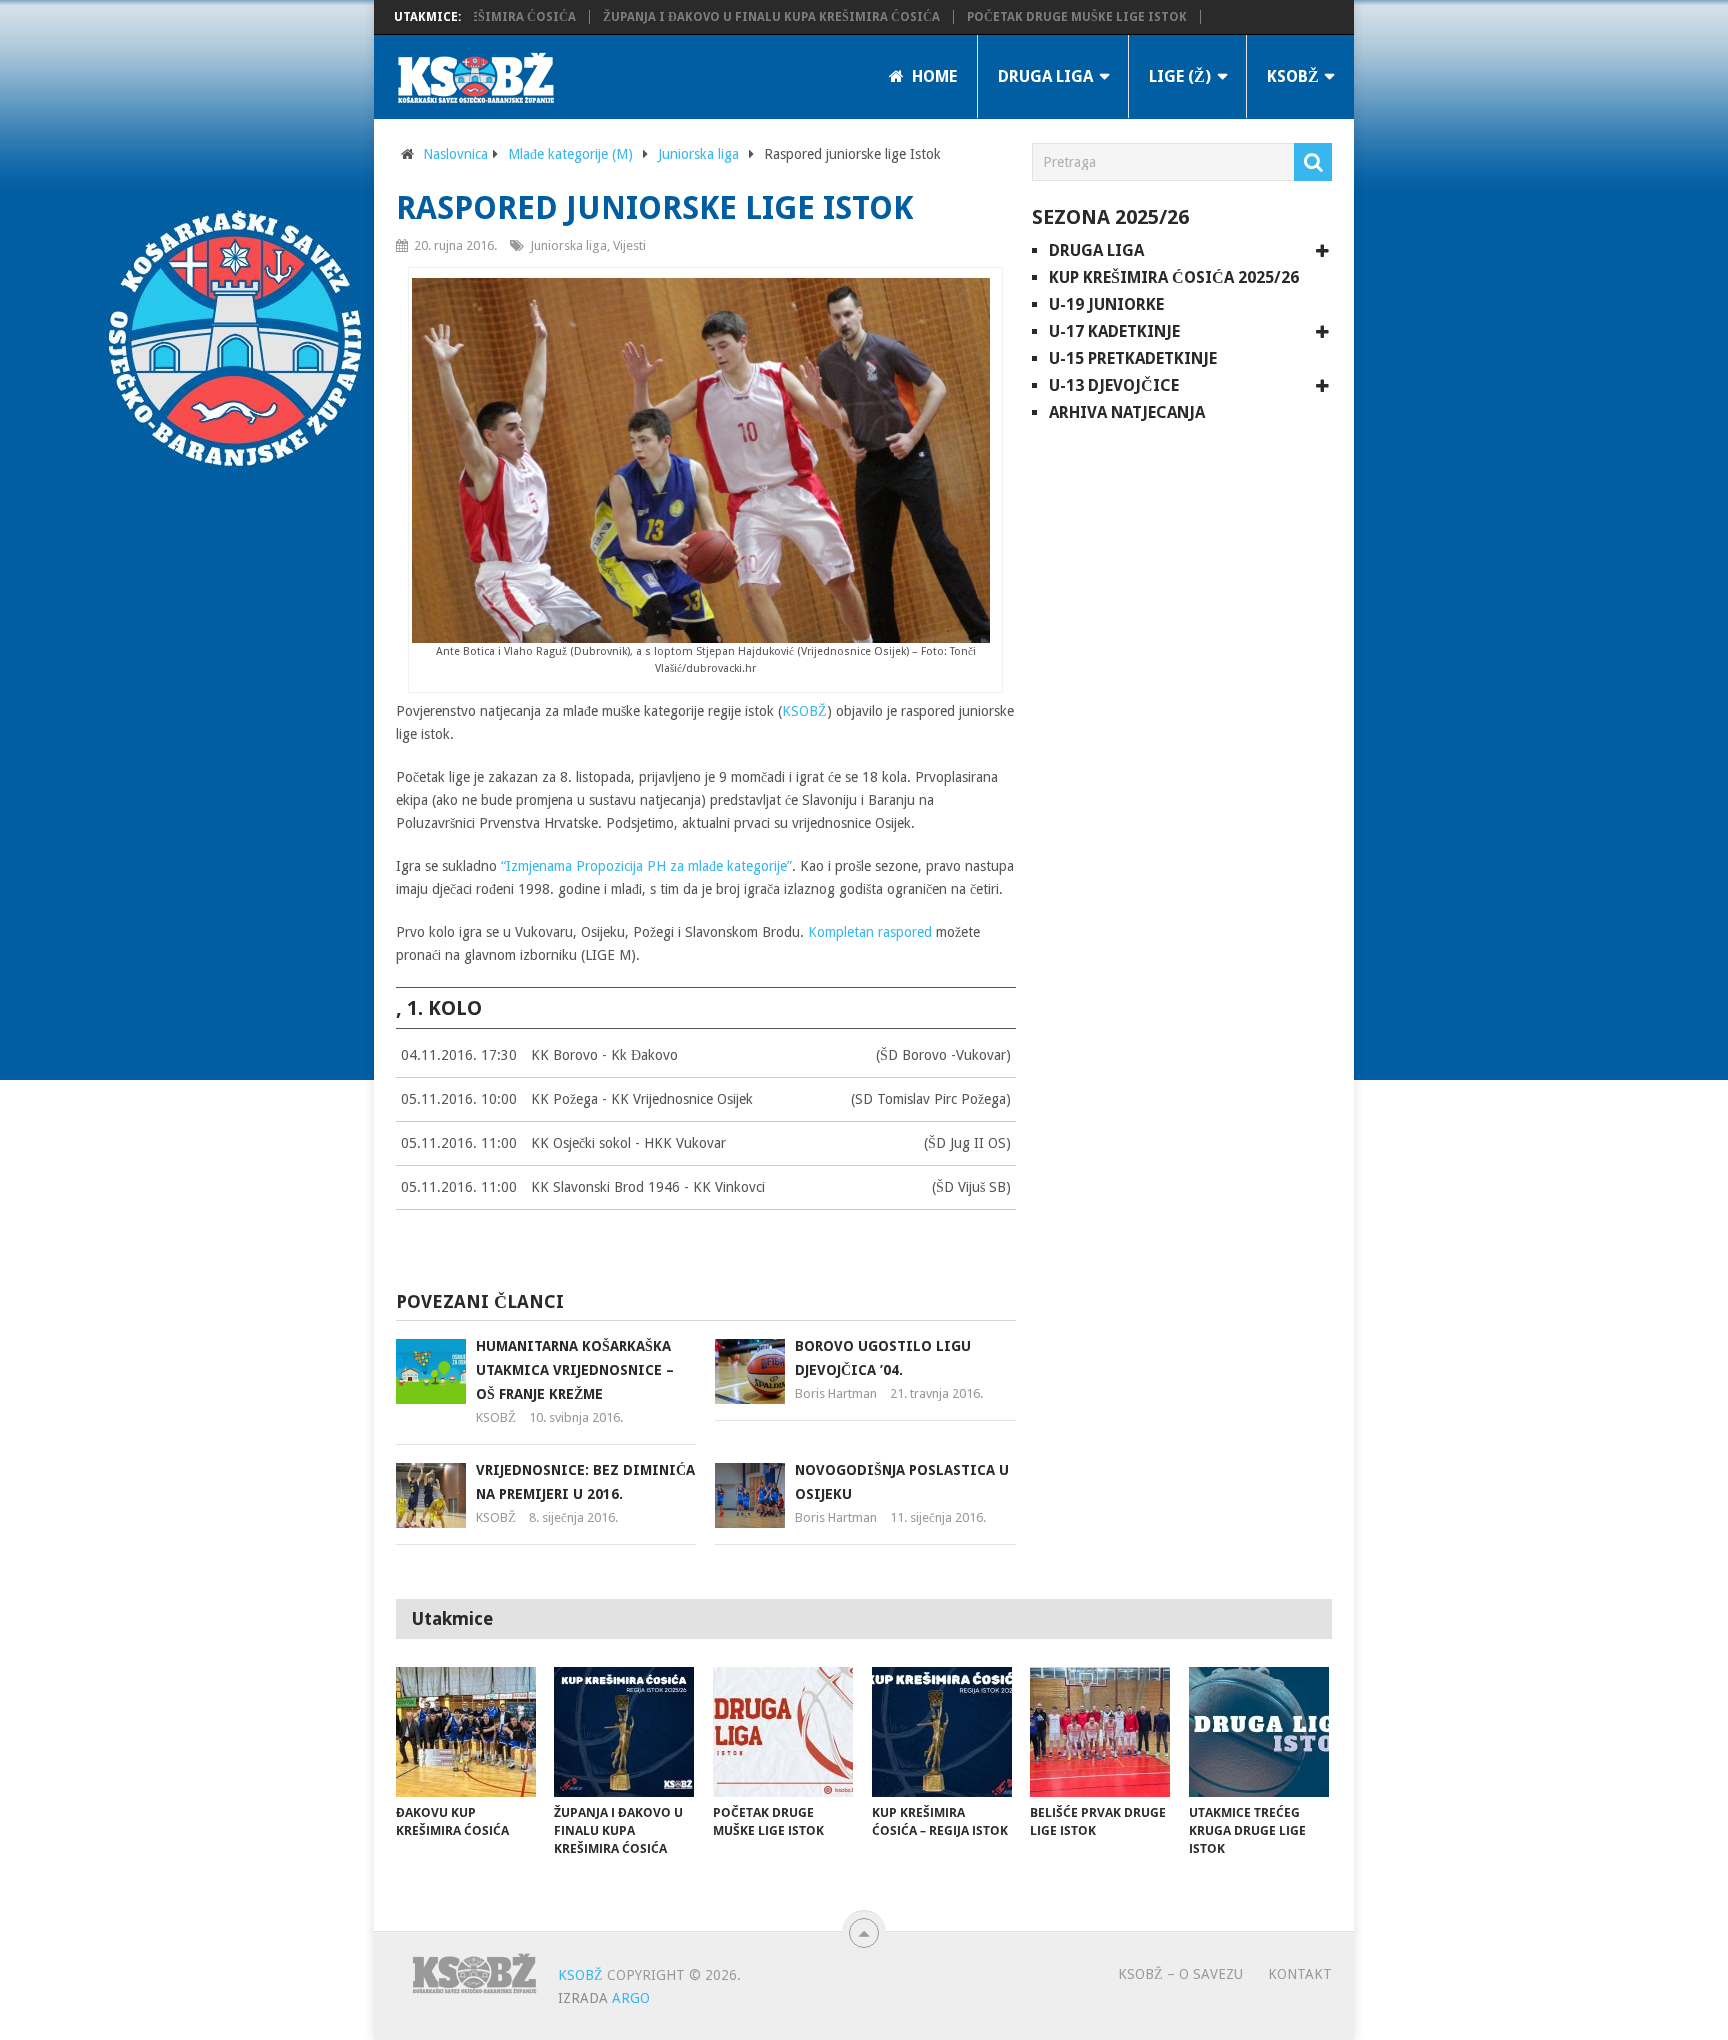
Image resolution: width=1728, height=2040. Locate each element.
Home (932, 76)
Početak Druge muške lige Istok (1053, 17)
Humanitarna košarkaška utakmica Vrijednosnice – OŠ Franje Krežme (575, 1370)
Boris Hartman (836, 1393)
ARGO (631, 1998)
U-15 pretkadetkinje (1133, 358)
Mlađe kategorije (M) (570, 154)
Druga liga (1045, 76)
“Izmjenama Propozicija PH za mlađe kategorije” (644, 866)
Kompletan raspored (870, 932)
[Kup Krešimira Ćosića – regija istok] (942, 1732)
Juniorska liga (698, 154)
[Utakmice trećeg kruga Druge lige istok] (1259, 1732)
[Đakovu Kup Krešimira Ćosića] (466, 1732)
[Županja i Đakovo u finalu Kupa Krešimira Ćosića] (624, 1732)
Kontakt (1300, 1974)
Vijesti (629, 245)
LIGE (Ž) (1180, 76)
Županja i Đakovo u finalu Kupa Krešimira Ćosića (747, 17)
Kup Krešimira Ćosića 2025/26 (1174, 277)
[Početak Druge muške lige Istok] (783, 1732)
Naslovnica (455, 154)
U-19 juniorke (1106, 304)
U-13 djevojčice (1114, 385)
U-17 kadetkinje (1114, 331)
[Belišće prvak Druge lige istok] (1100, 1732)
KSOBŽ (1293, 76)
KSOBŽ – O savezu (1180, 1974)
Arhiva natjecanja (1127, 412)
